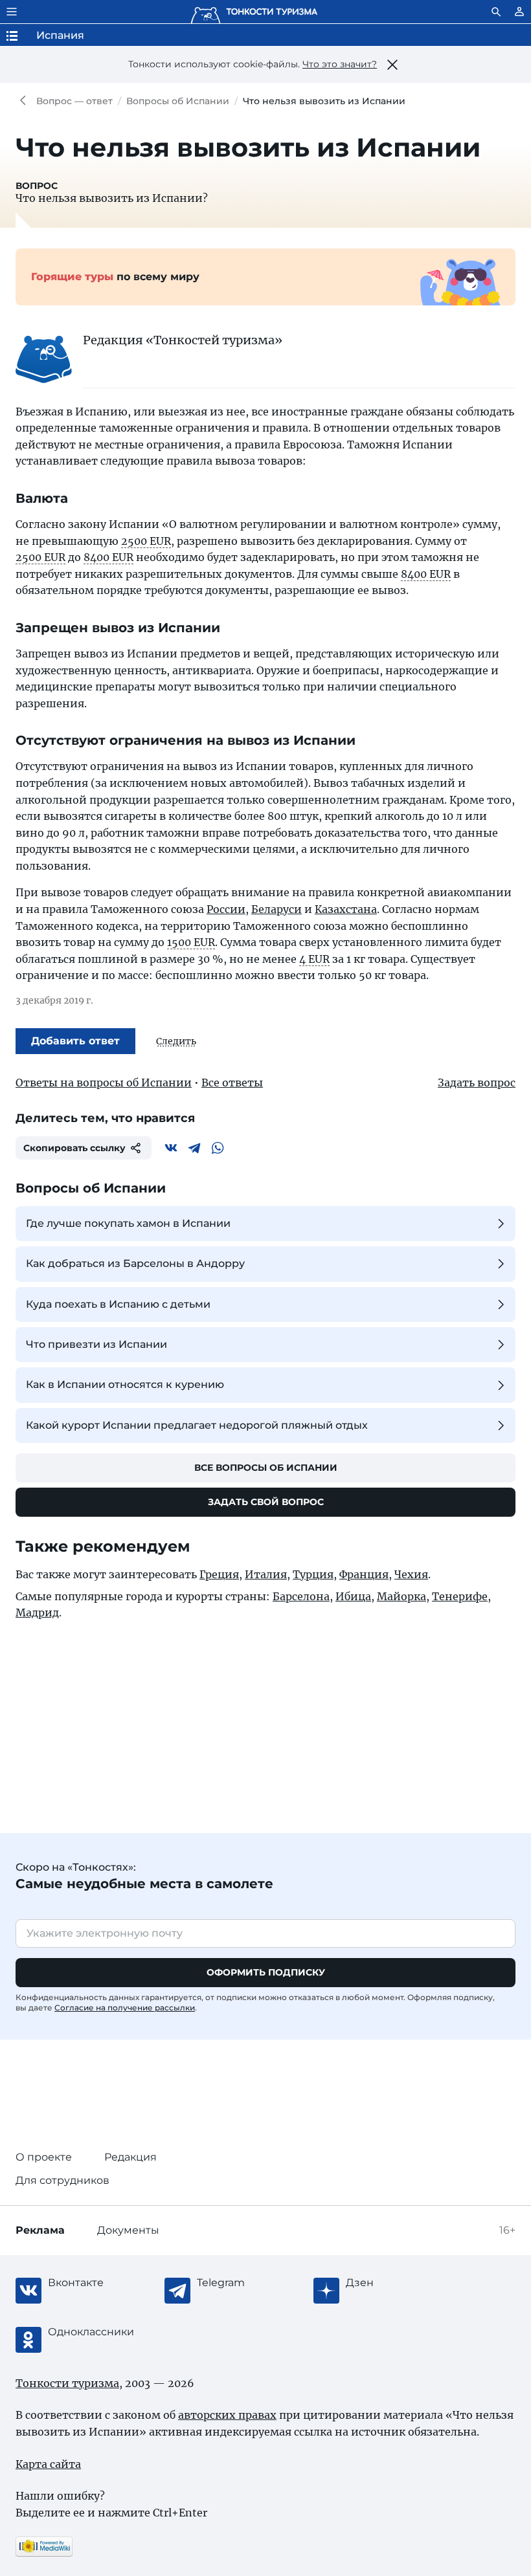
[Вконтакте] (171, 1148)
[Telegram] (194, 1148)
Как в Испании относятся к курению (125, 1384)
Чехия (411, 1574)
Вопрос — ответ (74, 101)
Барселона (301, 1596)
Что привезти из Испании (96, 1344)
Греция (219, 1574)
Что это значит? (340, 64)
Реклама (40, 2230)
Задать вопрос (477, 1083)
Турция (313, 1574)
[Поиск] (496, 12)
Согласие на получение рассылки (125, 2008)
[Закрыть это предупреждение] (392, 65)
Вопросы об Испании (178, 101)
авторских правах (227, 2415)
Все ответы (232, 1083)
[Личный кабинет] (519, 12)
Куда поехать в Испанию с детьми (118, 1304)
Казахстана (346, 909)
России (226, 909)
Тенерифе (460, 1596)
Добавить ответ (75, 1041)
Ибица (353, 1596)
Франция (364, 1574)
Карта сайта (48, 2464)
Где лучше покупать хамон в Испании (128, 1223)
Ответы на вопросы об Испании (104, 1083)
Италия (266, 1574)
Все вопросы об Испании (266, 1468)
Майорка (401, 1596)
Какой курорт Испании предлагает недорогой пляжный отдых (197, 1425)
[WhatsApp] (218, 1148)
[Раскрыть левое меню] (12, 12)
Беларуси (277, 909)
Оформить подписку (266, 1972)
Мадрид (37, 1613)
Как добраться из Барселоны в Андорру (135, 1263)
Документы (128, 2230)
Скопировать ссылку (74, 1148)
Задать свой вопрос (266, 1502)
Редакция (130, 2157)
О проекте (44, 2157)
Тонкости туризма (26, 101)
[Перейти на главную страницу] (254, 12)
